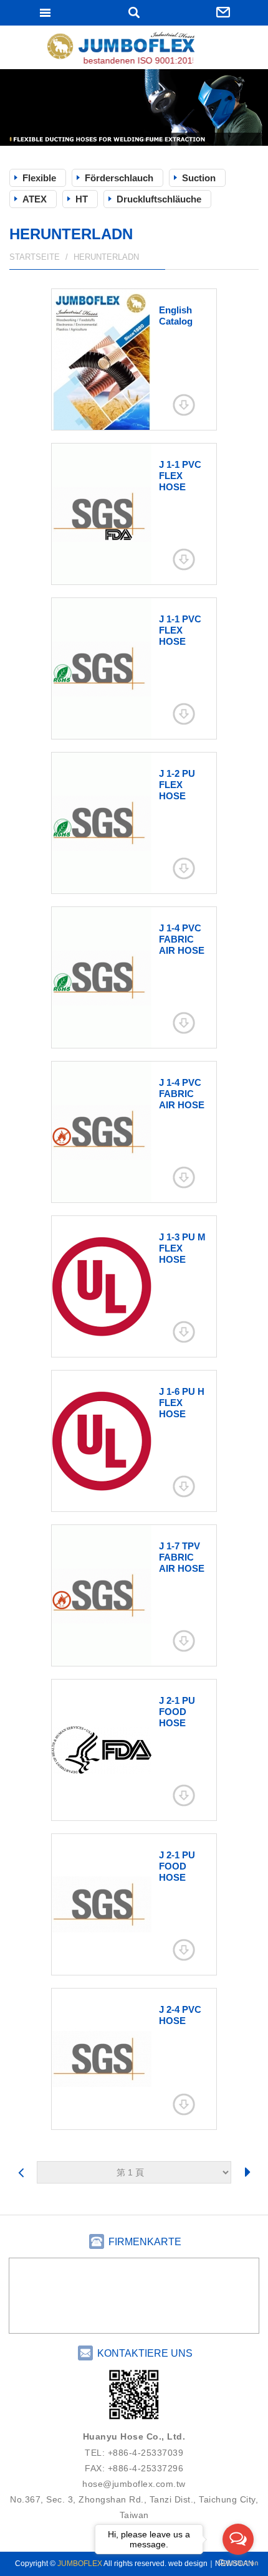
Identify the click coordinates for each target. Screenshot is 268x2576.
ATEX (35, 199)
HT (82, 199)
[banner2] (134, 107)
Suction (199, 178)
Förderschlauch (119, 178)
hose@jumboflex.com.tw (134, 2484)
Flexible (39, 178)
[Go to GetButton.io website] (238, 2563)
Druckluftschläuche (159, 199)
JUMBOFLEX (134, 49)
